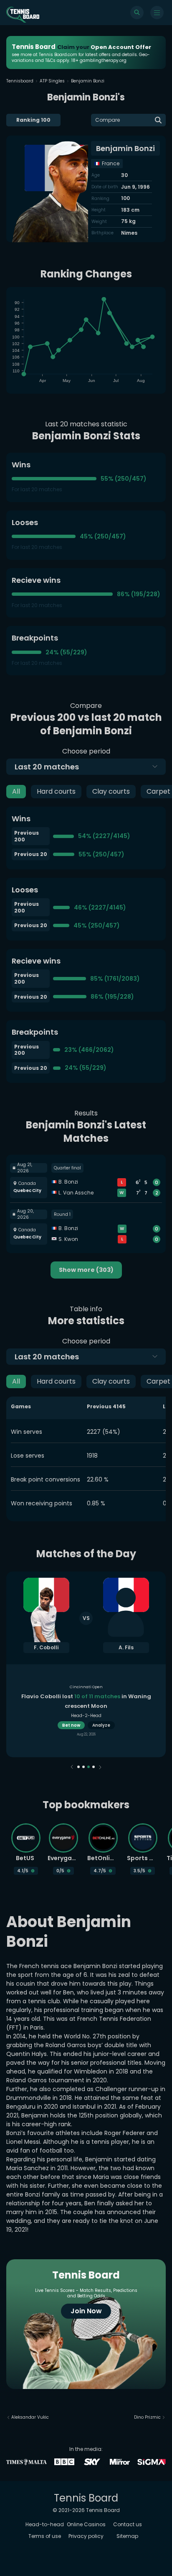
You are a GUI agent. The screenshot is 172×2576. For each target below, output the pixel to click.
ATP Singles (52, 81)
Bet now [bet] (71, 1725)
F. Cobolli (46, 1647)
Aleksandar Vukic (30, 2417)
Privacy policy (86, 2536)
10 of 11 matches (97, 1696)
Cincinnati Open (86, 1687)
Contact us (128, 2524)
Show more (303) (86, 1270)
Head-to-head (45, 2524)
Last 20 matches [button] (47, 767)
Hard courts (56, 791)
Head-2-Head (86, 1716)
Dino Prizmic (147, 2417)
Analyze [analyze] (101, 1725)
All (16, 791)
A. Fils (126, 1647)
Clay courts (111, 791)
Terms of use (45, 2536)
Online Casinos (86, 2524)
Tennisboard (20, 81)
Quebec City (27, 1191)
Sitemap (127, 2536)
